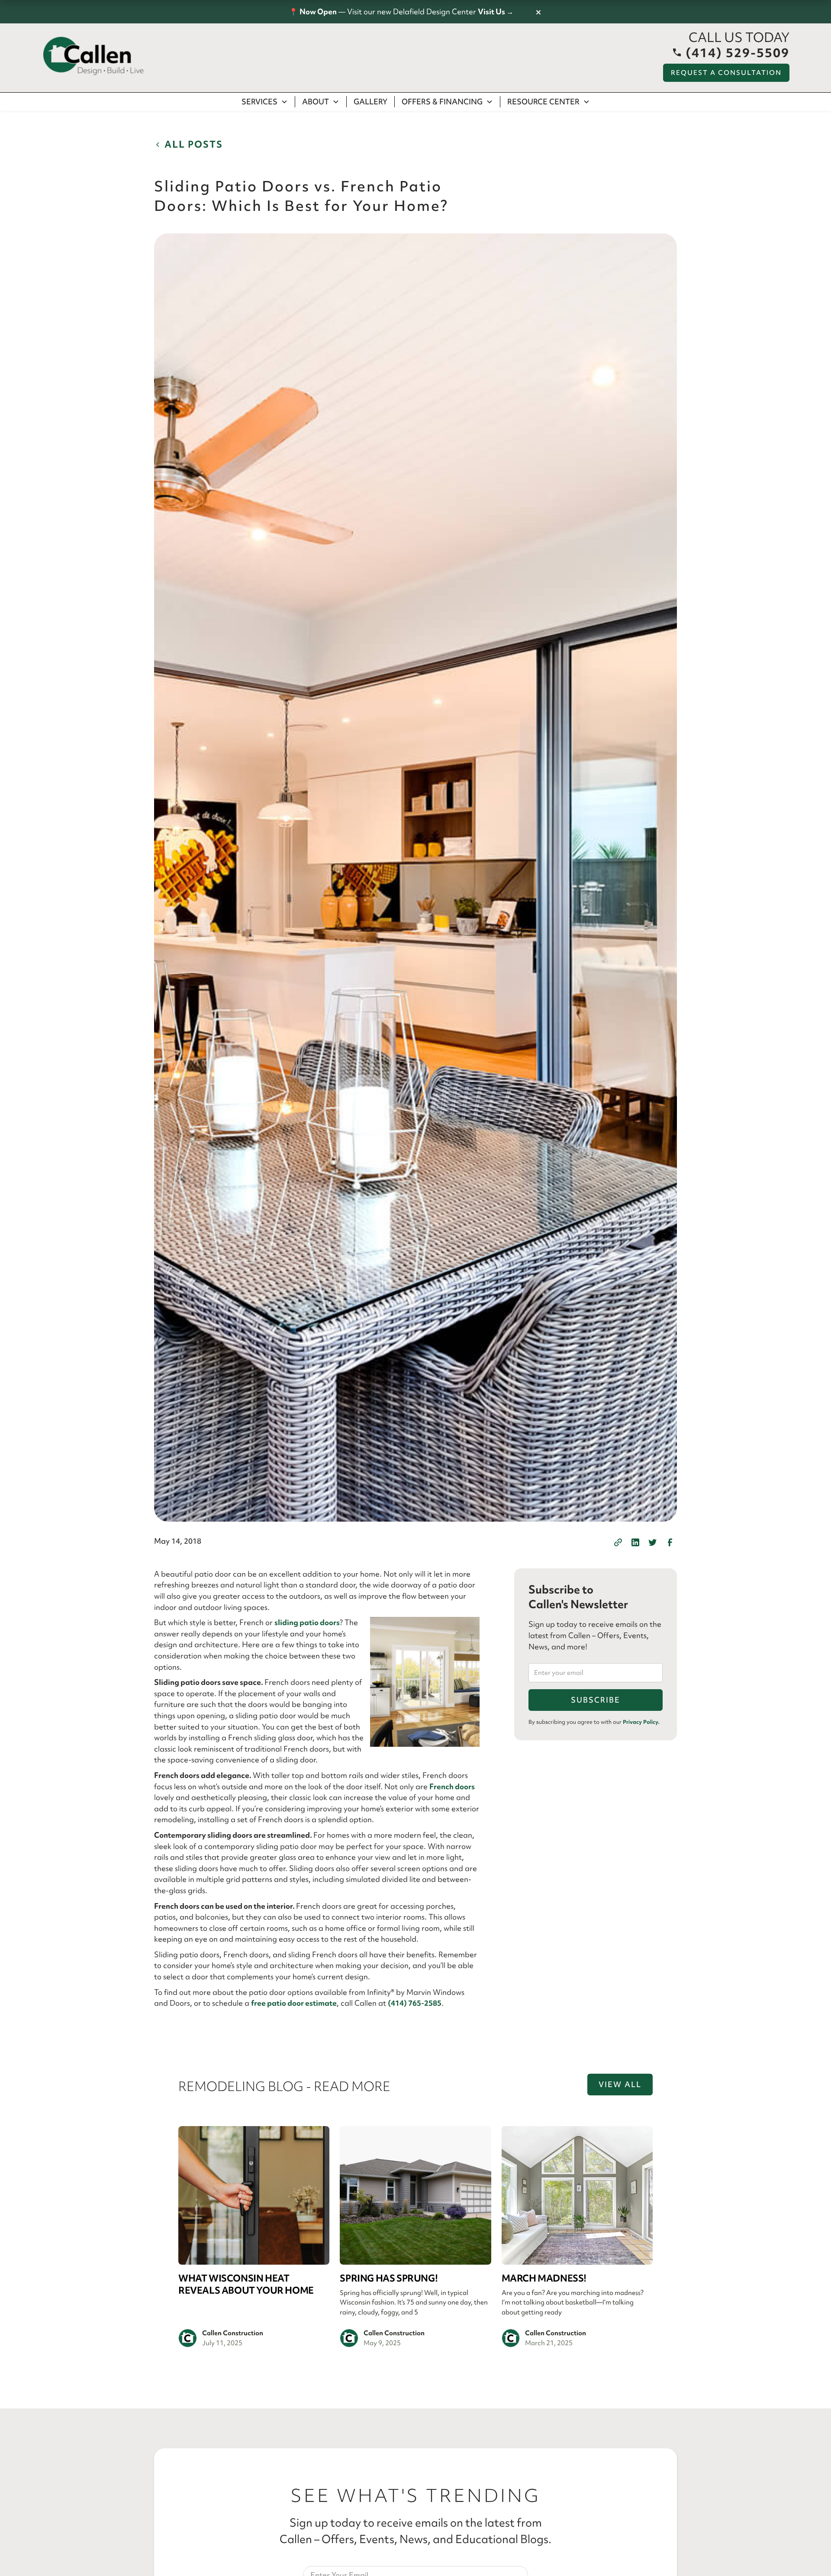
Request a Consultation (726, 73)
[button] (265, 102)
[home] (93, 56)
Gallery (370, 102)
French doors (452, 1786)
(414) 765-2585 (415, 2003)
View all (620, 2084)
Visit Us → (496, 11)
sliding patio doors (307, 1622)
